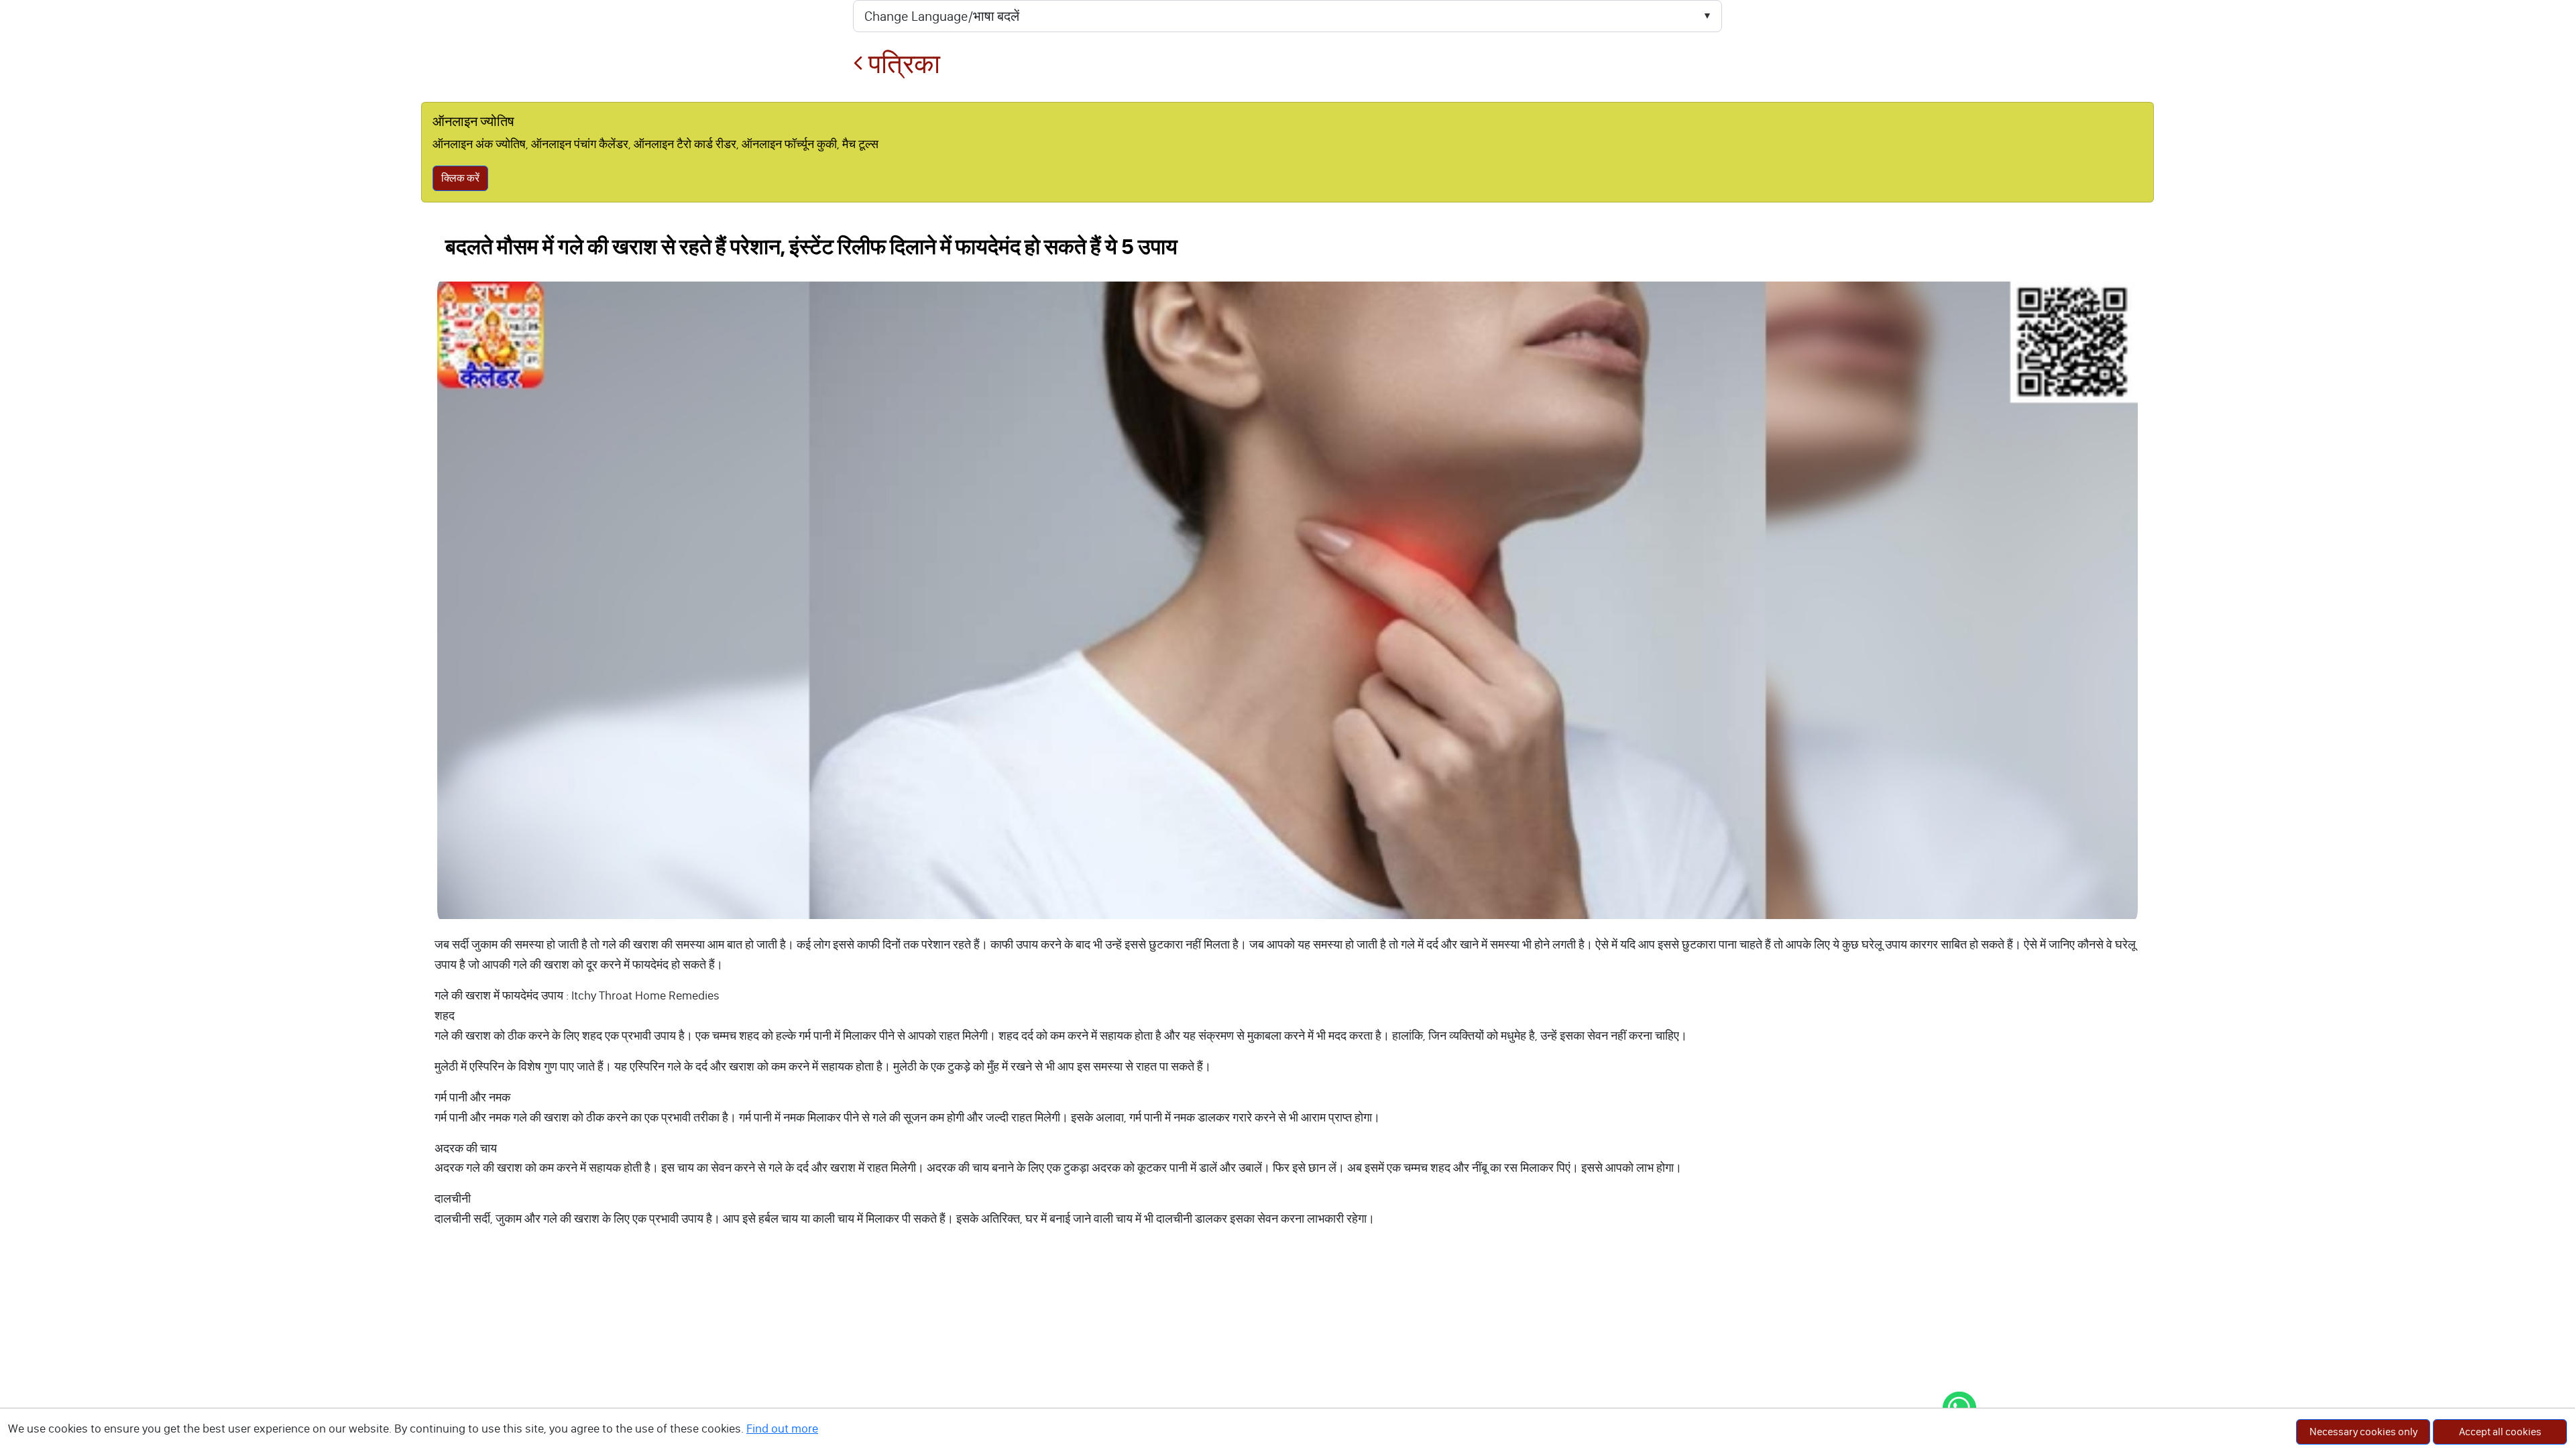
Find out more (782, 1429)
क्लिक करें (460, 178)
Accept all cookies (2500, 1432)
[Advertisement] (1287, 1355)
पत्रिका (902, 64)
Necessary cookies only (2363, 1432)
